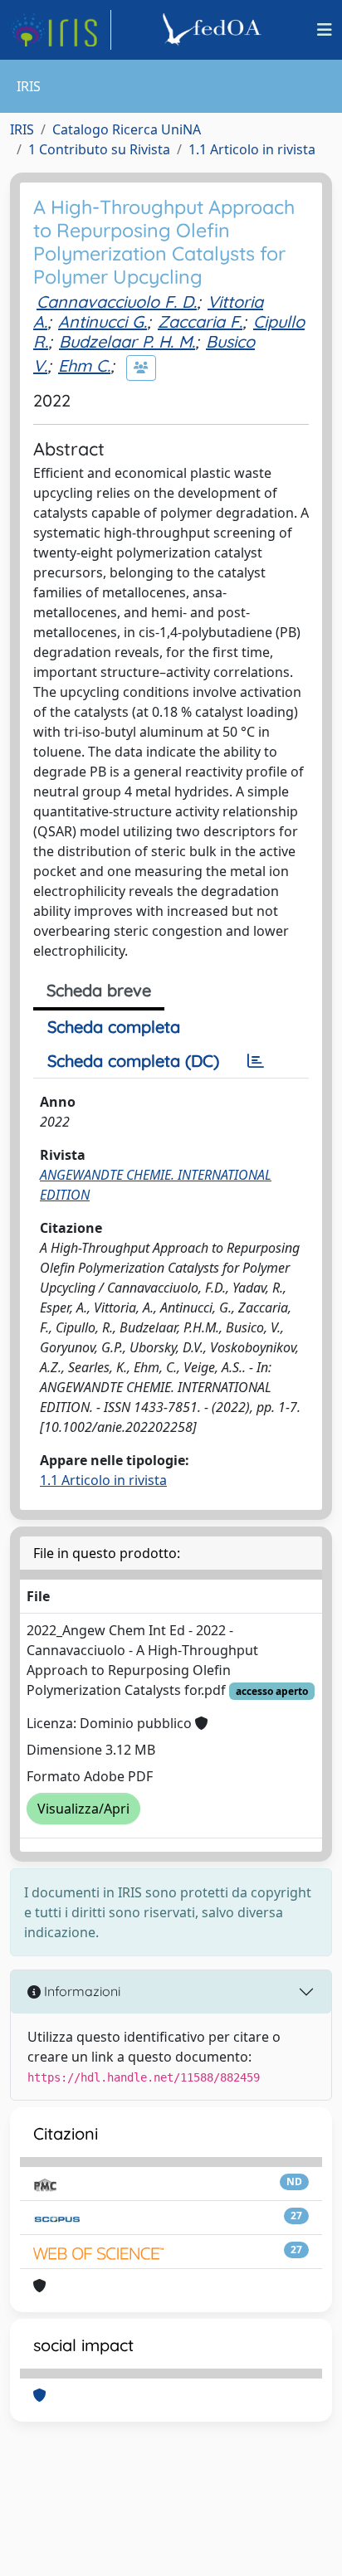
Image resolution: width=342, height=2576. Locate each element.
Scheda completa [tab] (114, 1027)
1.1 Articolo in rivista (252, 149)
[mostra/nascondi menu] (325, 30)
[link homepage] (61, 30)
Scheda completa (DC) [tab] (133, 1061)
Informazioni (81, 1991)
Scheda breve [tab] (99, 990)
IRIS (22, 129)
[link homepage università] (214, 30)
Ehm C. (84, 365)
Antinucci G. (103, 321)
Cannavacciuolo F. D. (117, 302)
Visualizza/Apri (83, 1809)
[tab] (256, 1061)
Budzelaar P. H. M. (127, 341)
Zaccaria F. (200, 321)
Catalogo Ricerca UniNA (127, 129)
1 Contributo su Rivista (99, 149)
